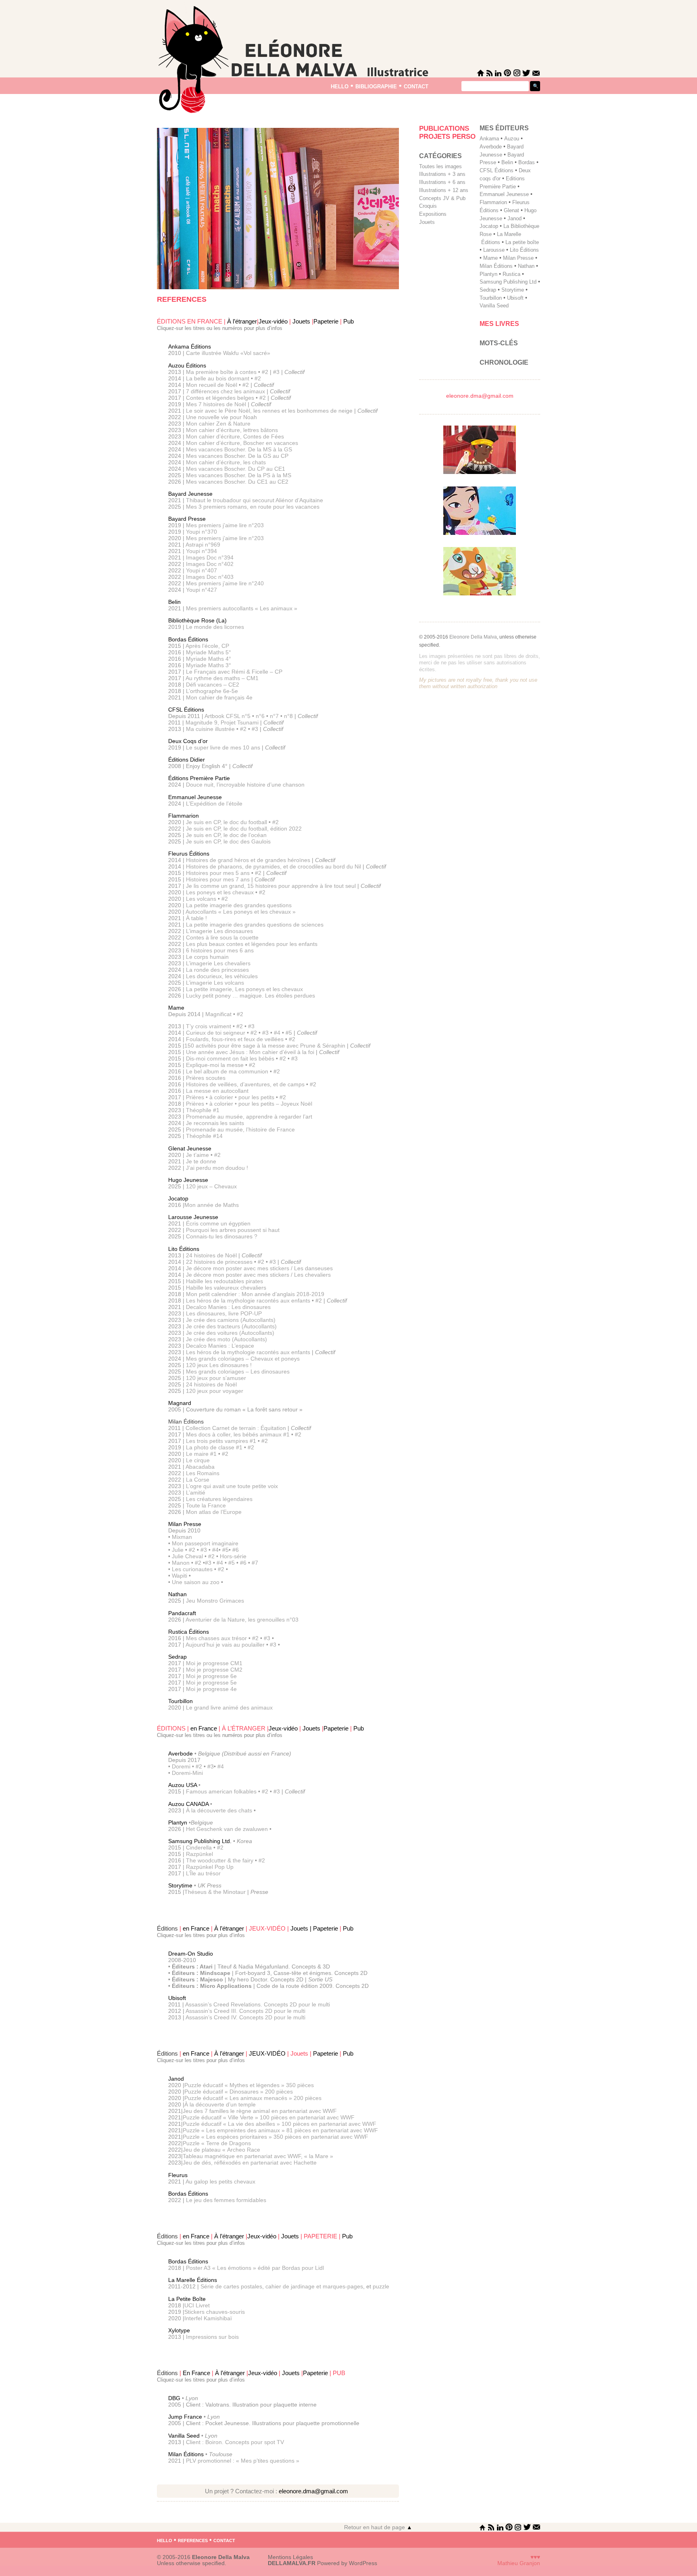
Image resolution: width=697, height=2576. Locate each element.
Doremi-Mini (187, 1773)
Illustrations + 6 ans (442, 182)
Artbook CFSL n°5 (227, 716)
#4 (278, 1033)
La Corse (198, 1480)
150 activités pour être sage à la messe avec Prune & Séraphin (265, 1046)
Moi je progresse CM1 (213, 1663)
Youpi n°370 (201, 532)
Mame (176, 1008)
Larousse (494, 250)
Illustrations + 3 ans (442, 174)
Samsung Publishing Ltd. (201, 1841)
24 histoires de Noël (212, 1255)
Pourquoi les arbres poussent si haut (233, 1230)
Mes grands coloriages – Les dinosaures (238, 1372)
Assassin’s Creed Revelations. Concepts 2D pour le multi (258, 2004)
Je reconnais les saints (215, 1123)
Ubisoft (177, 1998)
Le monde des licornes (215, 627)
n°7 (274, 716)
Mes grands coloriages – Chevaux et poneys (243, 1359)
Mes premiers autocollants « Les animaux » (242, 608)
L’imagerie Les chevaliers (218, 963)
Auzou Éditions (187, 365)
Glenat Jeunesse (190, 1148)
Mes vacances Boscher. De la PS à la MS (239, 475)
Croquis (428, 206)
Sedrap (488, 290)
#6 (236, 1550)
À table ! (196, 918)
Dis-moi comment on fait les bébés (231, 1058)
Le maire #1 (201, 1454)
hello (340, 86)
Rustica (511, 274)
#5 (290, 1033)
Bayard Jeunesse (190, 494)
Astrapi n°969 (203, 545)
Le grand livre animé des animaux (229, 1708)
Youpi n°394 (201, 551)
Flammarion (184, 816)
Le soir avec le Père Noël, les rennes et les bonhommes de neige (269, 411)
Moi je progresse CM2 (213, 1670)
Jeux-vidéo (273, 321)
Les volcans (202, 899)
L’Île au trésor (203, 1873)
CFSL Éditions (186, 710)
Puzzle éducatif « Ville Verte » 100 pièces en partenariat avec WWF (269, 2117)
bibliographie (376, 86)
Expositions (433, 214)
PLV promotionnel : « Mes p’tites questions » (243, 2461)
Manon (181, 1563)
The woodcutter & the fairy (220, 1860)
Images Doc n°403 (210, 577)
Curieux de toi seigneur (216, 1033)
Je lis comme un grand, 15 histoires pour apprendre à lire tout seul (271, 886)
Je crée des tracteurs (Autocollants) (231, 1326)
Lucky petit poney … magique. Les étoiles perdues (250, 996)
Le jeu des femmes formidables (226, 2200)
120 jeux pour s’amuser (216, 1378)
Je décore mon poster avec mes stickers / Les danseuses (259, 1268)
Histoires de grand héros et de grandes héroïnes (249, 860)
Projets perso (447, 137)
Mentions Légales (290, 2557)
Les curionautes (192, 1569)
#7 (255, 1563)
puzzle (381, 2286)
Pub (348, 321)
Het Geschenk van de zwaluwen (227, 1829)
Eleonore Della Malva (473, 637)
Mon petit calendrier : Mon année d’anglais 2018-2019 (255, 1294)
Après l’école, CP (207, 646)
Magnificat (218, 1014)
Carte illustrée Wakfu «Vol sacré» (228, 353)
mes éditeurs (504, 128)
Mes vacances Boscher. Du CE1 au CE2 (237, 482)
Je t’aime (198, 1155)
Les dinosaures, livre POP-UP (224, 1313)
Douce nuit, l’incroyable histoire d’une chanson (245, 785)
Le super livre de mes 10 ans (224, 747)
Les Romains (203, 1473)
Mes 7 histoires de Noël (216, 404)
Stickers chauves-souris (215, 2312)
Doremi (181, 1766)
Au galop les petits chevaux (220, 2181)
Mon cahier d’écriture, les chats (226, 462)
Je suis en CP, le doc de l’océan (226, 835)
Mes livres (499, 324)
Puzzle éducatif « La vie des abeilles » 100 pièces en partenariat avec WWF (280, 2124)
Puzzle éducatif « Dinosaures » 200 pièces (239, 2092)
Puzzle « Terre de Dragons (217, 2143)
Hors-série (233, 1556)
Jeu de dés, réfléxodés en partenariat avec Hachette (250, 2163)
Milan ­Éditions (496, 266)
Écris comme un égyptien (218, 1223)
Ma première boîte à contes (222, 372)
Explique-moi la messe (215, 1065)
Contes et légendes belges (220, 398)
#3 (277, 372)
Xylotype (179, 2330)
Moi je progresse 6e (211, 1676)
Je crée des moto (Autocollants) (226, 1339)
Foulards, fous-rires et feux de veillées (235, 1039)
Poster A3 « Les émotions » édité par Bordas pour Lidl (255, 2268)
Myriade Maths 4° (209, 659)
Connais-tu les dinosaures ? (222, 1236)
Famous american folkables (221, 1791)
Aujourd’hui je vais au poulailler (225, 1645)
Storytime (181, 1885)
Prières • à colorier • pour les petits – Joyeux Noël (249, 1104)
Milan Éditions (186, 2454)
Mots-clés (499, 343)
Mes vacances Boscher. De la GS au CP (237, 456)
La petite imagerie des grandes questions (239, 905)
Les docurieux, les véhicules (222, 976)
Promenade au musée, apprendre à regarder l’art (249, 1117)
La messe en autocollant (217, 1091)
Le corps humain (207, 957)
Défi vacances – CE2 (213, 685)
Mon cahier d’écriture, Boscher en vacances (242, 443)
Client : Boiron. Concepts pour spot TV (235, 2442)
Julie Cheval (187, 1556)
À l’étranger (242, 321)
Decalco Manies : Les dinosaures (228, 1307)
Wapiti (179, 1576)
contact (416, 86)
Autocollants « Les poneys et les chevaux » (241, 912)
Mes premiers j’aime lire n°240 (225, 583)
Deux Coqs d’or (188, 741)
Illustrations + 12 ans (444, 190)
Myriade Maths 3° (209, 665)
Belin (174, 602)
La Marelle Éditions (193, 2280)
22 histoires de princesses (219, 1262)
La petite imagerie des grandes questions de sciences (255, 925)
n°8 (288, 716)
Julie (178, 1550)
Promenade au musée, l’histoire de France (240, 1129)
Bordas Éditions (188, 639)
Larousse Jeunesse (193, 1217)
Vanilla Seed (185, 2436)
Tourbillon (491, 298)
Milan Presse (185, 1524)
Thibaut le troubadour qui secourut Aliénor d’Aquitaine (255, 500)
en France (205, 1728)
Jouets (301, 321)
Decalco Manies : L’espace (220, 1346)
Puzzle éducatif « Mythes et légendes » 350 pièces (249, 2085)
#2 (266, 372)
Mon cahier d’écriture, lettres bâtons (232, 430)
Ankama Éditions (190, 347)
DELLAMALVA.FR (292, 2563)
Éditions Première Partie (199, 778)
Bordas (527, 162)
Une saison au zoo (196, 1582)
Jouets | (302, 1929)
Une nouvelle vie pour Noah (221, 417)
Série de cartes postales (231, 2286)
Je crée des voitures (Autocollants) (230, 1333)
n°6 (260, 716)
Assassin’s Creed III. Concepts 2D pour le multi (245, 2011)
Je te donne (201, 1161)
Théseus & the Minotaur (215, 1892)
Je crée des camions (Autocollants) (231, 1320)
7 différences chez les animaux (225, 391)
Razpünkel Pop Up (210, 1867)
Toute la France (206, 1505)
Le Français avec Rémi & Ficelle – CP (234, 672)
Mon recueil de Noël (212, 385)
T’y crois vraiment (209, 1026)
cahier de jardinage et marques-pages (314, 2286)
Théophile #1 (203, 1110)
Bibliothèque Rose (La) (197, 620)
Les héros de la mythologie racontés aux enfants (248, 1301)
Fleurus (178, 2175)
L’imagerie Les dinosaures (219, 931)
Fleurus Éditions (189, 854)
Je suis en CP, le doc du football (227, 822)
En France (197, 2373)
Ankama (489, 139)
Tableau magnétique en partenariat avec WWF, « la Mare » (258, 2156)
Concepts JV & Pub (442, 198)
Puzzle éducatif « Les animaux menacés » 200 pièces (253, 2098)
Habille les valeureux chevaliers (226, 1288)
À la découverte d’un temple (220, 2104)
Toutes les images (440, 166)
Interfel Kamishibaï (208, 2318)
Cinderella (199, 1847)
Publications (444, 128)
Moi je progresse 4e (211, 1689)
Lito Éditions (184, 1249)
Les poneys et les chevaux (221, 892)
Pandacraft (182, 1613)
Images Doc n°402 (210, 564)
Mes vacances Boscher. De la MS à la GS (239, 449)
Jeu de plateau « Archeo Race (221, 2150)
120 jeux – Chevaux (211, 1186)
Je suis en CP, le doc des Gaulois (228, 841)
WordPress (363, 2563)
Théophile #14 (204, 1136)
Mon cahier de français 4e (219, 697)
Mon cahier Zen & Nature (218, 424)
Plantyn (178, 1822)
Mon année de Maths (212, 1205)
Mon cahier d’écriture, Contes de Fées (235, 436)
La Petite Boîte (187, 2299)
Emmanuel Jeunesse (195, 797)
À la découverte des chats (219, 1810)
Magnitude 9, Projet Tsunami (223, 722)
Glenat (511, 210)
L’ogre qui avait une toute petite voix (232, 1486)
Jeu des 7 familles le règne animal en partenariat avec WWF (260, 2111)
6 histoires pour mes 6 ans (220, 950)
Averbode (181, 1754)
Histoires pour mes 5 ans (218, 873)
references (193, 2540)
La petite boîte (522, 242)
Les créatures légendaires (219, 1499)
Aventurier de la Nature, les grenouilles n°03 (242, 1620)
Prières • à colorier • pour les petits (230, 1097)
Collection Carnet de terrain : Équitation (236, 1428)
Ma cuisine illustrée (211, 729)
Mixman (182, 1537)
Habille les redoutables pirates (224, 1281)
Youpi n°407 (201, 570)
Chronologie (504, 362)
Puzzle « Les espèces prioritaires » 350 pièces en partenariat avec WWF (275, 2137)
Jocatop (178, 1198)
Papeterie (326, 321)
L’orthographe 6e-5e (212, 691)
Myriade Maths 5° (209, 652)
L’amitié (196, 1493)
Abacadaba (200, 1467)
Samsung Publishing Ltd (508, 282)
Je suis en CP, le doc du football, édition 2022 (244, 829)
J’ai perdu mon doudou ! (217, 1168)
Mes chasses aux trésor (216, 1638)
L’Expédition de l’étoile (214, 804)
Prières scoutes (206, 1078)
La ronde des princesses (217, 970)
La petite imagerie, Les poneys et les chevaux (244, 989)
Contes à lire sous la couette (222, 937)
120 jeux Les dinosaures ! (219, 1365)
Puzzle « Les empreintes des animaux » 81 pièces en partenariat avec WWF (280, 2130)
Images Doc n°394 (210, 557)
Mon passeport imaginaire (205, 1543)
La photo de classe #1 (214, 1447)
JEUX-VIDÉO (267, 2054)
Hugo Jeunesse (188, 1180)
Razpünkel (199, 1854)
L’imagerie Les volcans (215, 983)
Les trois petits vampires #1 (221, 1441)
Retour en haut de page (378, 2527)
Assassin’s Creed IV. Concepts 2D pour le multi (245, 2017)
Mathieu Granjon (519, 2563)
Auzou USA (183, 1785)
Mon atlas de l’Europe (214, 1512)
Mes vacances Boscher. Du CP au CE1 (236, 469)
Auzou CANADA (188, 1804)
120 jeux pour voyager (215, 1391)
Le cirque (198, 1460)
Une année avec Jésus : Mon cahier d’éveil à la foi (249, 1052)
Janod (176, 2079)
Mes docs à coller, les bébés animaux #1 (238, 1434)
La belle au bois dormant (218, 378)
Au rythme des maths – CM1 (222, 678)
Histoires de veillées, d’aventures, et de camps (245, 1084)
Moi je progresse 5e (211, 1683)
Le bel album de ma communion (228, 1071)
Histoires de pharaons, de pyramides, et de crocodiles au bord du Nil (273, 866)
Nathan (177, 1594)
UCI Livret (197, 2305)
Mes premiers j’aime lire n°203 (225, 525)
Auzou (512, 139)
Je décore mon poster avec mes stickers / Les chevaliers (258, 1275)
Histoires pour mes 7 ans (217, 879)
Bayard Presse (187, 519)
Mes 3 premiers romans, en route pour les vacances (253, 507)
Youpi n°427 (201, 590)
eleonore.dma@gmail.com (313, 2491)
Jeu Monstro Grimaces (215, 1601)
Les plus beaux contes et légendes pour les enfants (252, 944)
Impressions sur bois (212, 2337)
